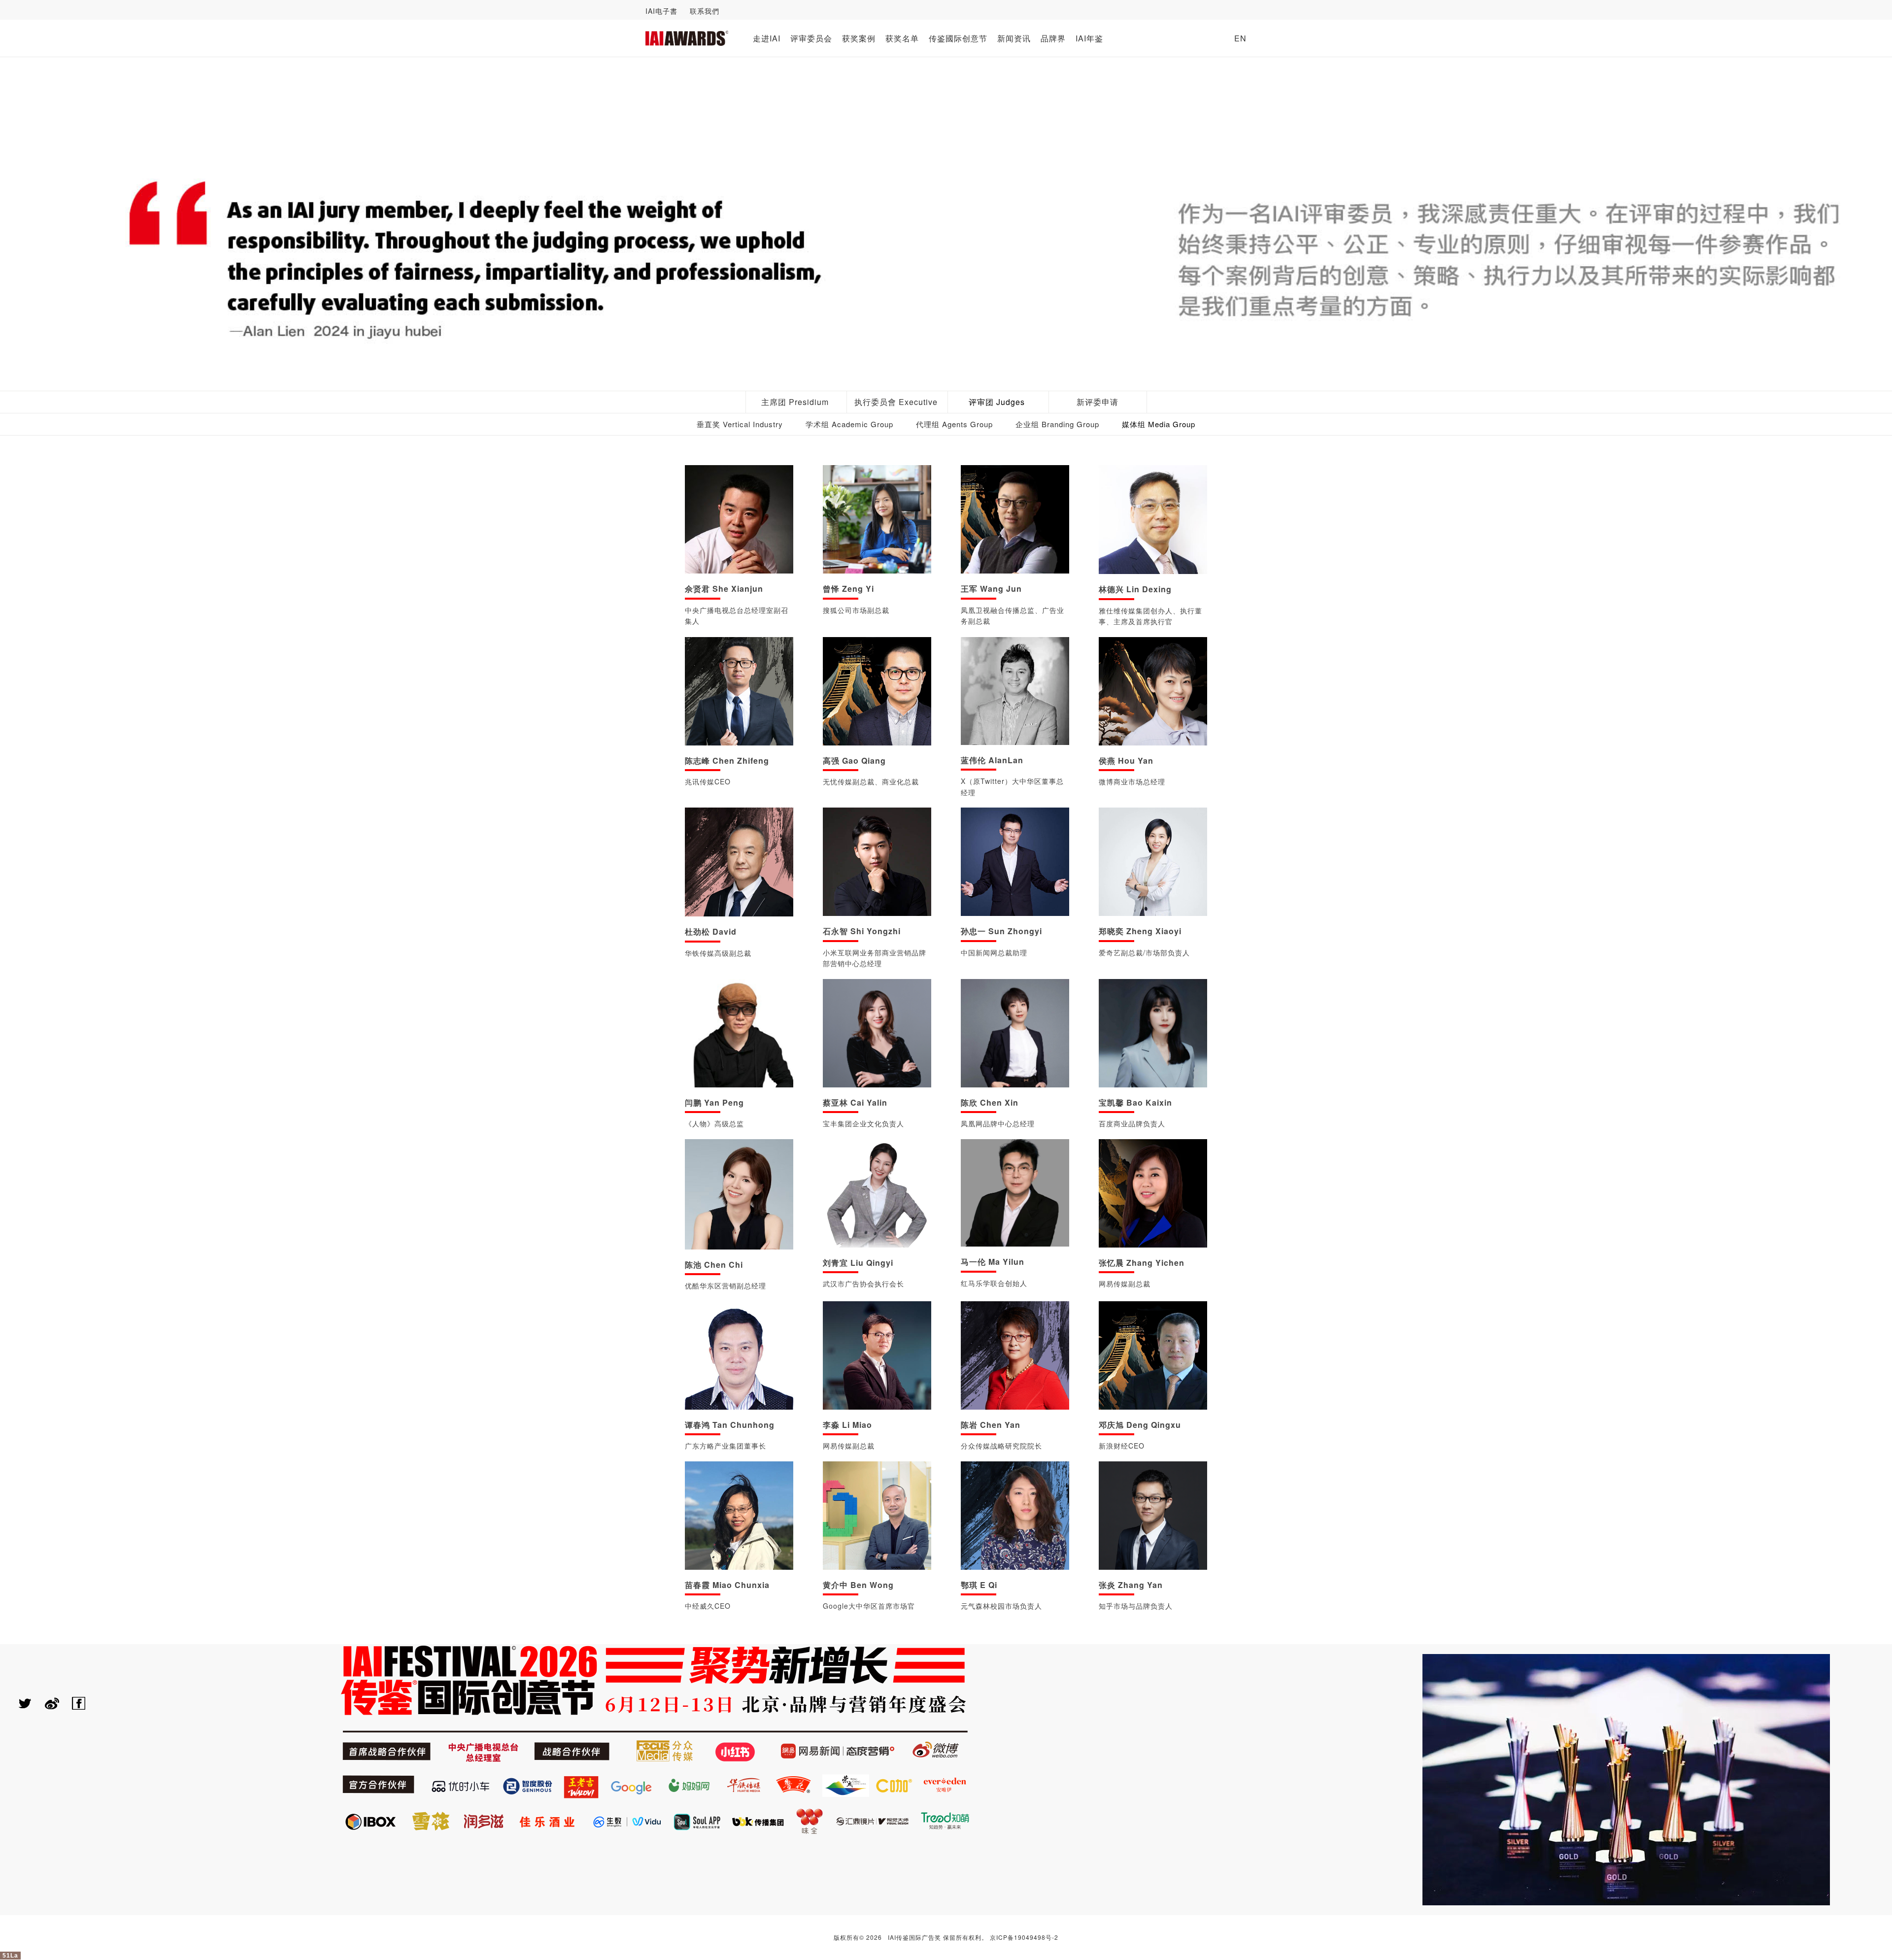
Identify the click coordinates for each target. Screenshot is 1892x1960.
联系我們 (705, 11)
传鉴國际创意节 (958, 38)
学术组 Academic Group (849, 424)
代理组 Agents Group (954, 424)
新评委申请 (1098, 402)
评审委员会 (811, 38)
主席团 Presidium (795, 402)
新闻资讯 (1014, 38)
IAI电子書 (661, 11)
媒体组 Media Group (1159, 424)
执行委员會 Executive (896, 402)
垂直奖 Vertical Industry (740, 424)
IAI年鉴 (1089, 38)
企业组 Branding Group (1057, 424)
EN (1240, 38)
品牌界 (1053, 38)
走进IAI (767, 38)
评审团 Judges (997, 402)
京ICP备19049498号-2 (1024, 1937)
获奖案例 (859, 38)
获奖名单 (902, 38)
